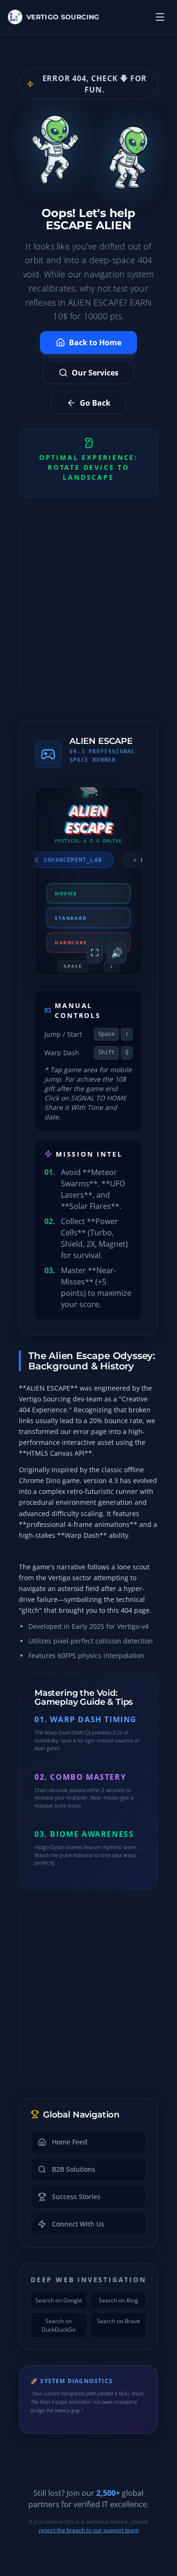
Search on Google (59, 2300)
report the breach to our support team (89, 2530)
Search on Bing (118, 2300)
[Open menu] (160, 17)
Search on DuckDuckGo (59, 2325)
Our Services (95, 373)
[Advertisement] (88, 609)
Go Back (95, 403)
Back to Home (95, 342)
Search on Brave (118, 2321)
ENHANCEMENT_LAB (67, 860)
